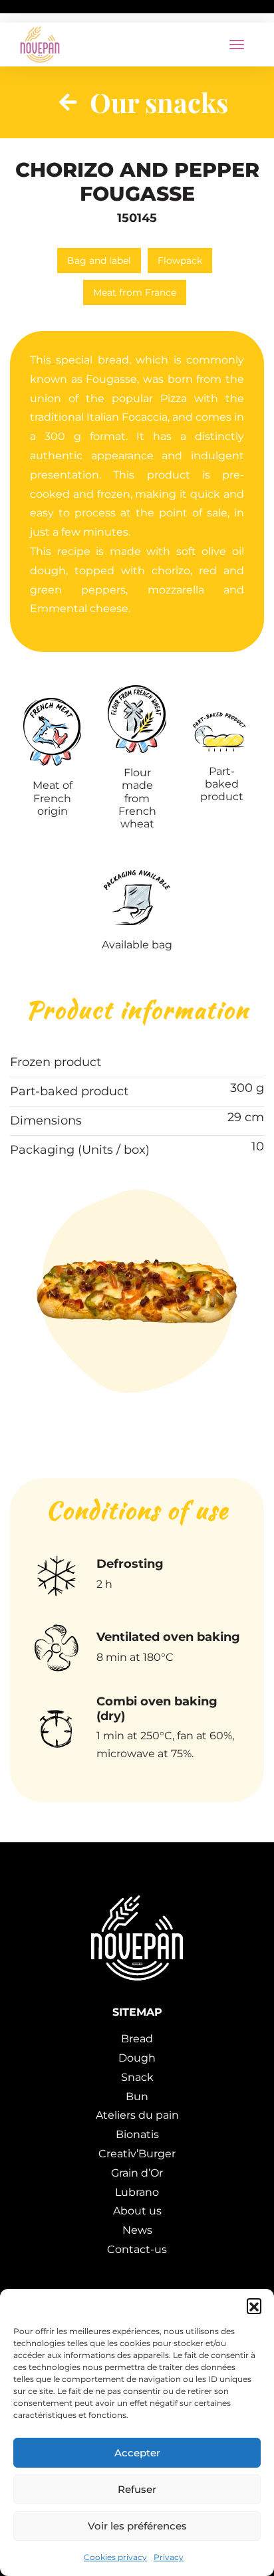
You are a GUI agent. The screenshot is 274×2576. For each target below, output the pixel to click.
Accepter (137, 2453)
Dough (137, 2058)
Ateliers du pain (137, 2115)
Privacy (169, 2557)
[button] (254, 2306)
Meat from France (135, 292)
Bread (137, 2039)
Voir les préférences (137, 2526)
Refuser (137, 2489)
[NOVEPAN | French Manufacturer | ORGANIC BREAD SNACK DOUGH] (40, 45)
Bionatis (137, 2134)
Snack (137, 2077)
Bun (137, 2096)
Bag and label (99, 261)
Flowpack (180, 261)
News (137, 2230)
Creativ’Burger (137, 2154)
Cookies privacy (115, 2557)
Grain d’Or (137, 2173)
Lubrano (137, 2192)
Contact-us (137, 2249)
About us (137, 2211)
